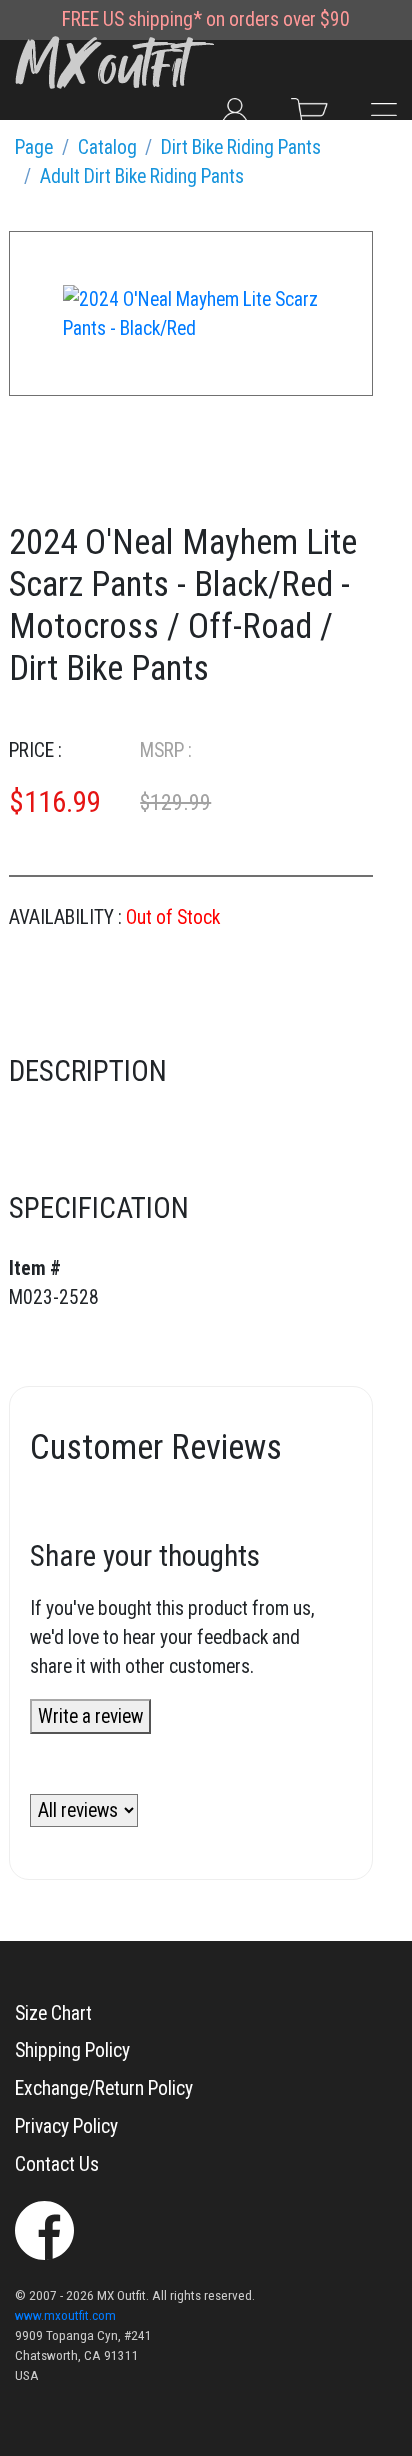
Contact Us (57, 2164)
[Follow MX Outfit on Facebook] (44, 2228)
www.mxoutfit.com (65, 2315)
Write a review (90, 1716)
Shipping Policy (72, 2050)
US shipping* (152, 19)
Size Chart (53, 2013)
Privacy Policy (66, 2126)
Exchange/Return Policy (104, 2088)
